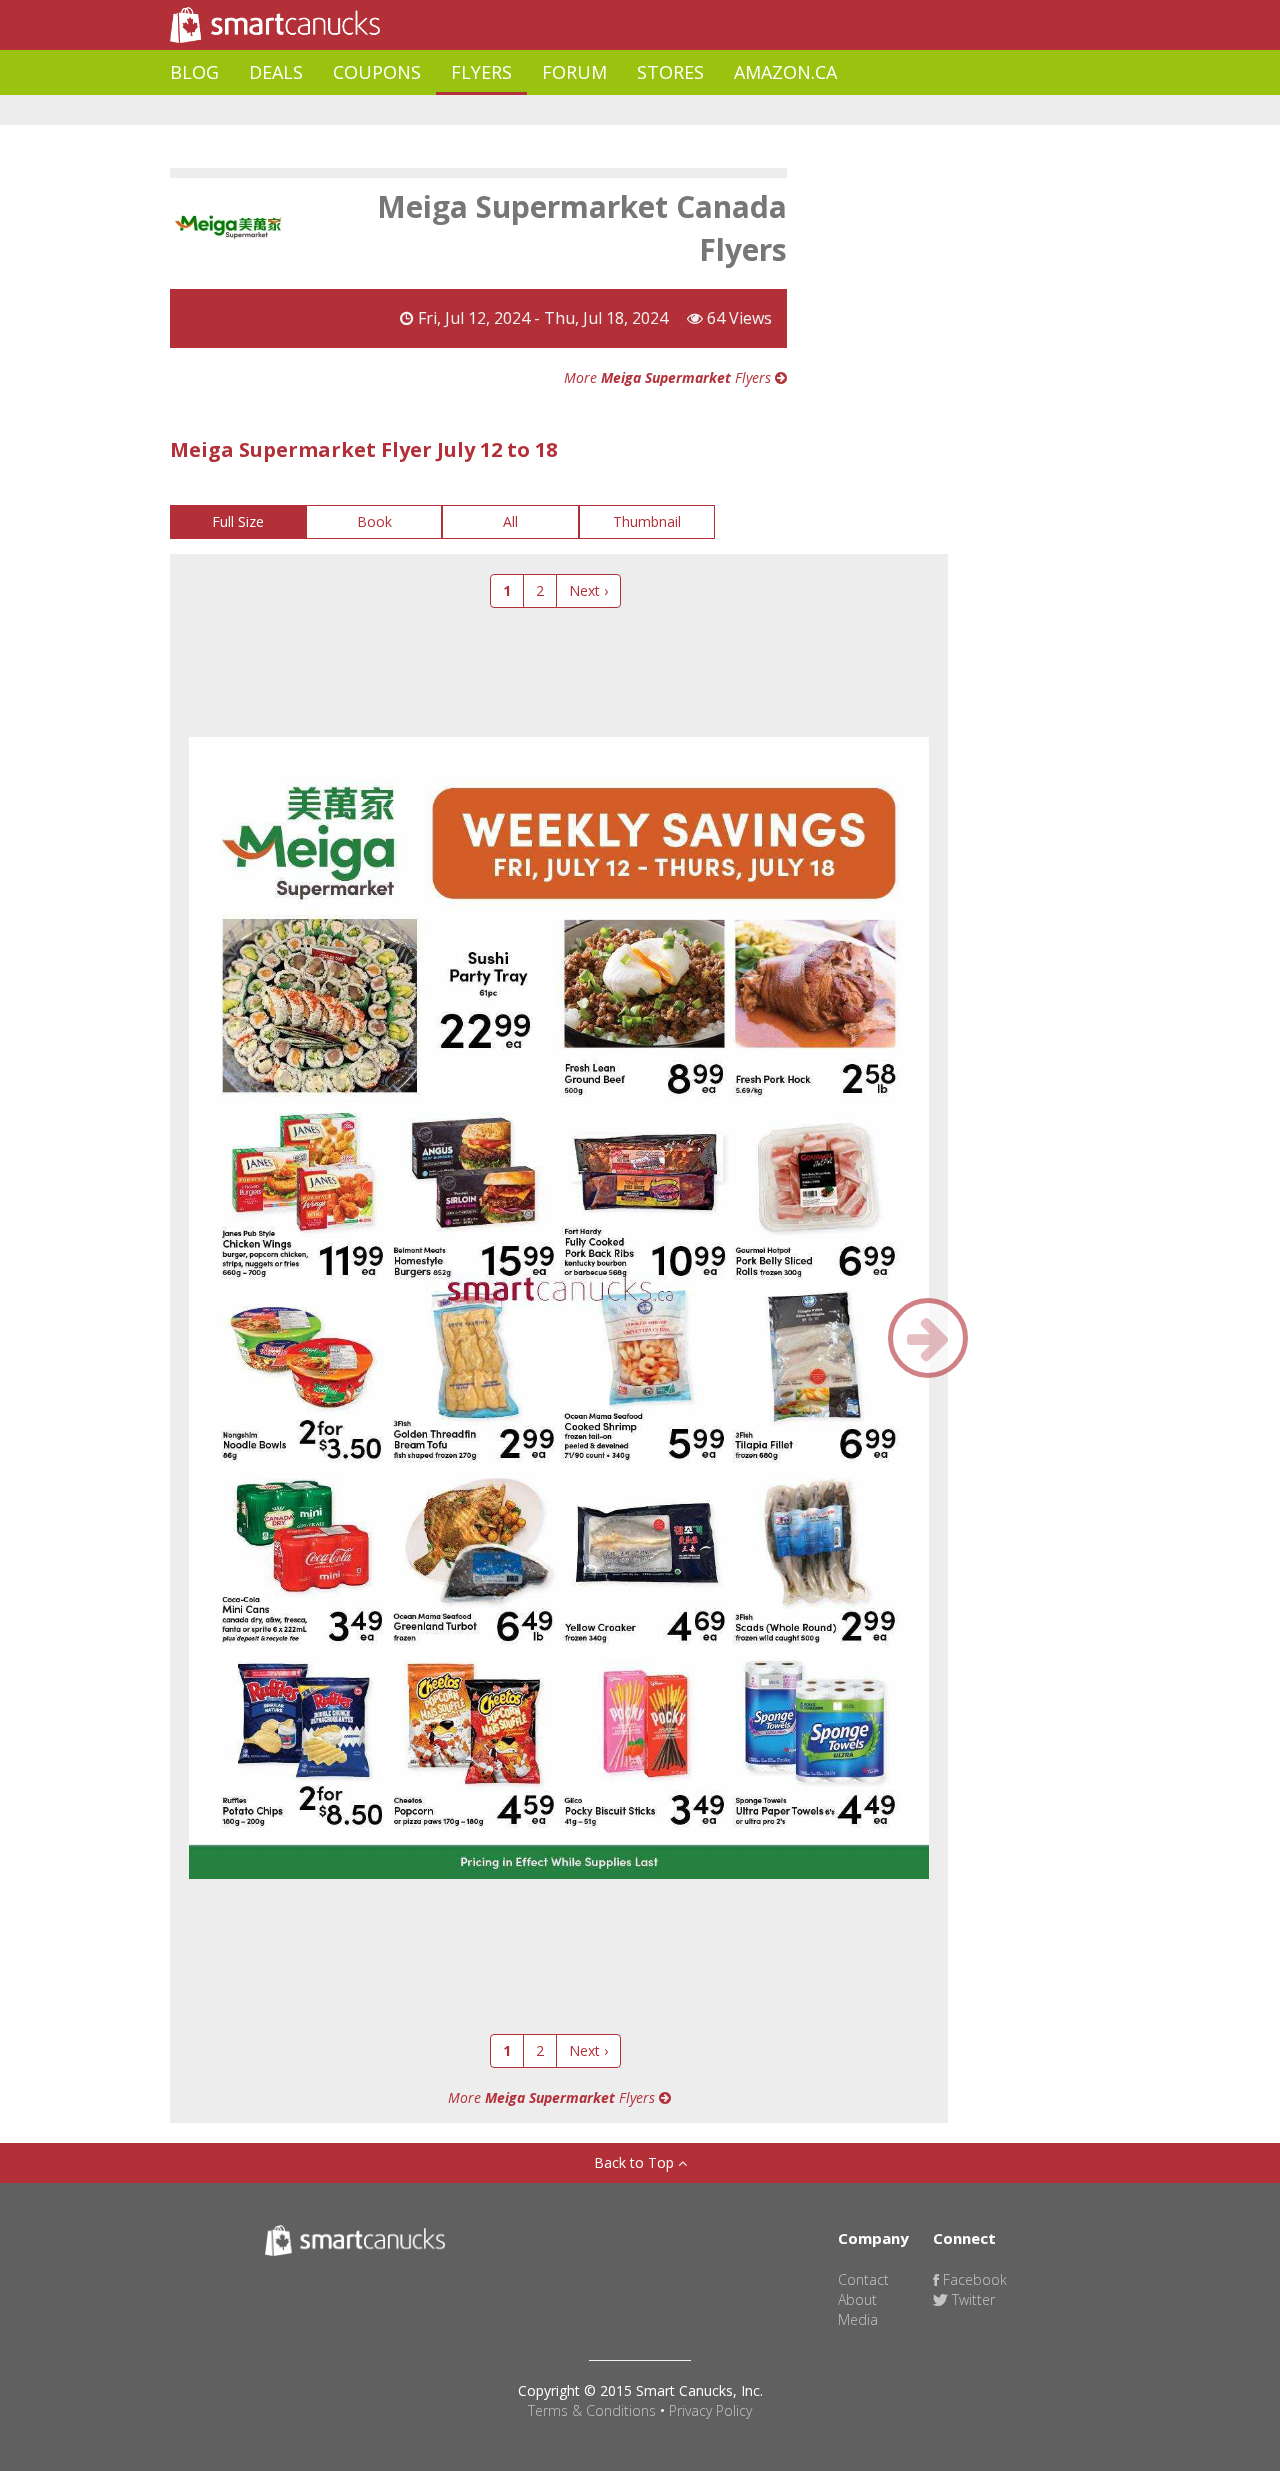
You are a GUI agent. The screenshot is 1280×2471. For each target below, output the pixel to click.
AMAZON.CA (785, 72)
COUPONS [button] (377, 72)
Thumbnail (647, 521)
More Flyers (669, 377)
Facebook (973, 2279)
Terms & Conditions (592, 2410)
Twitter (971, 2299)
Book (374, 521)
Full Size (238, 521)
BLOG (194, 72)
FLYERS (481, 72)
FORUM (574, 72)
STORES (670, 72)
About (857, 2299)
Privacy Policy (710, 2410)
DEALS (276, 72)
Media (858, 2319)
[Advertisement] (534, 110)
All (510, 521)
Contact (863, 2279)
